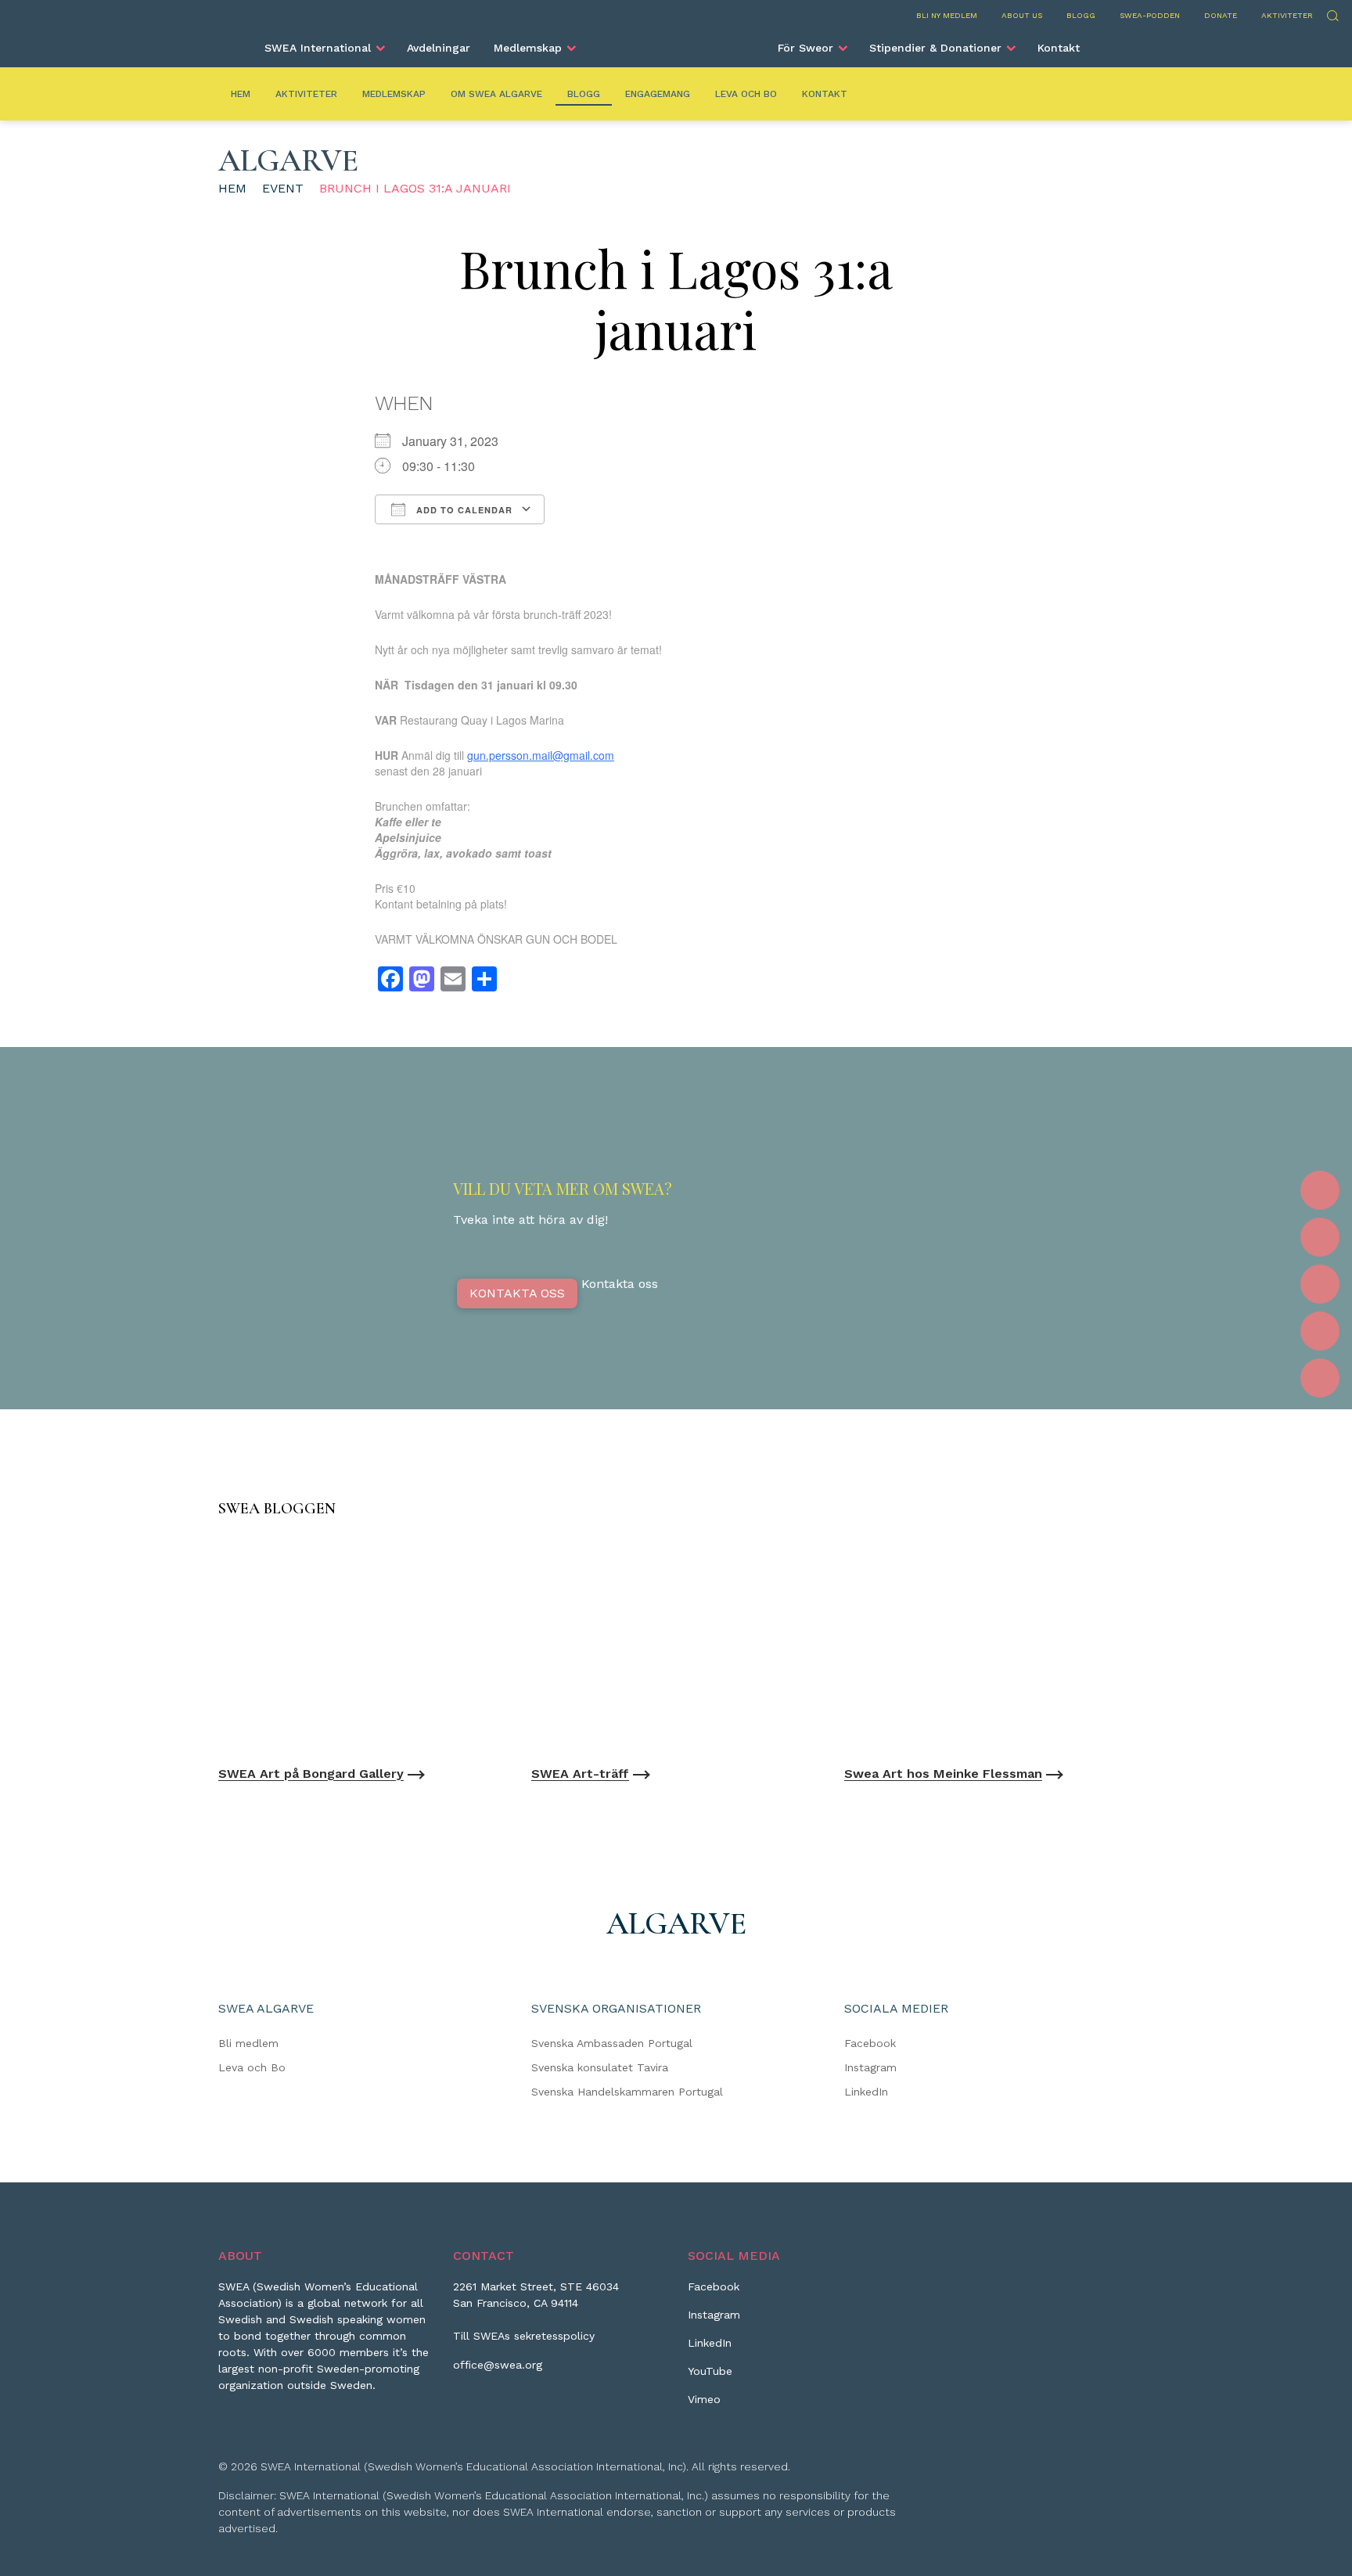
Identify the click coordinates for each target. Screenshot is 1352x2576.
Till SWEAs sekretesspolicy (524, 2336)
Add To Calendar (463, 510)
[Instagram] (1320, 1237)
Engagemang (658, 94)
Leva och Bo (746, 94)
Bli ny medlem (947, 15)
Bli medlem (248, 2043)
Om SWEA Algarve (496, 94)
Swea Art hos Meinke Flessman (943, 1774)
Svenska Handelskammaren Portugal (627, 2092)
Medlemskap (528, 48)
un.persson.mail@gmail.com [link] (544, 755)
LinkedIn (866, 2092)
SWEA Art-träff (580, 1774)
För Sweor (805, 48)
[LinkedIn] (1320, 1284)
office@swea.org (498, 2365)
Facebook (870, 2043)
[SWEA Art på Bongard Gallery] (363, 1645)
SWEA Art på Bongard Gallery (311, 1774)
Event (283, 188)
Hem (241, 94)
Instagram (870, 2067)
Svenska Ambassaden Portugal (612, 2043)
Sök (1332, 14)
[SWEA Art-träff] (676, 1645)
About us (1022, 15)
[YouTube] (1320, 1331)
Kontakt (1059, 48)
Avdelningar (439, 48)
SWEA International (318, 48)
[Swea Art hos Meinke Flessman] (989, 1645)
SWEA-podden (1150, 15)
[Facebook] (1320, 1190)
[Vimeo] (1320, 1378)
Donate (1221, 15)
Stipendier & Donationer (935, 48)
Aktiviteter (1287, 15)
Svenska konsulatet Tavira (600, 2067)
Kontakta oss (517, 1293)
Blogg (1081, 15)
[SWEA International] (676, 41)
